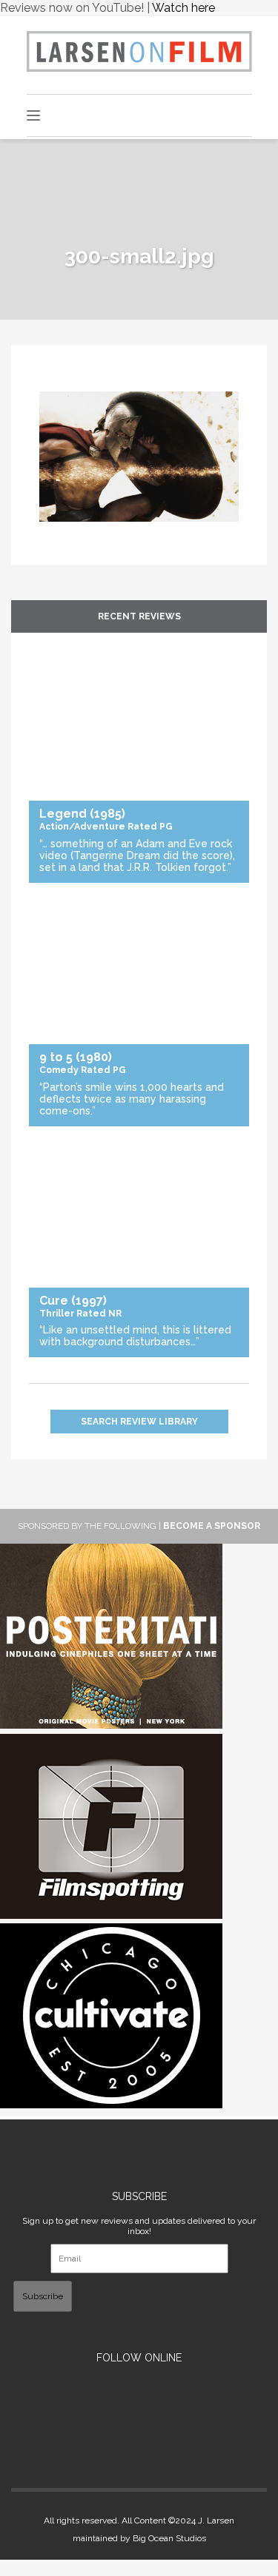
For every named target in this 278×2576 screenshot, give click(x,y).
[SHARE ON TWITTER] (43, 383)
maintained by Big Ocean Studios (139, 2538)
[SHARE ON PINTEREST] (58, 383)
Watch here (183, 8)
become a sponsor (212, 1526)
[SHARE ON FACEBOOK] (50, 383)
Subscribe (43, 2296)
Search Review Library (139, 1422)
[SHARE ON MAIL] (65, 383)
